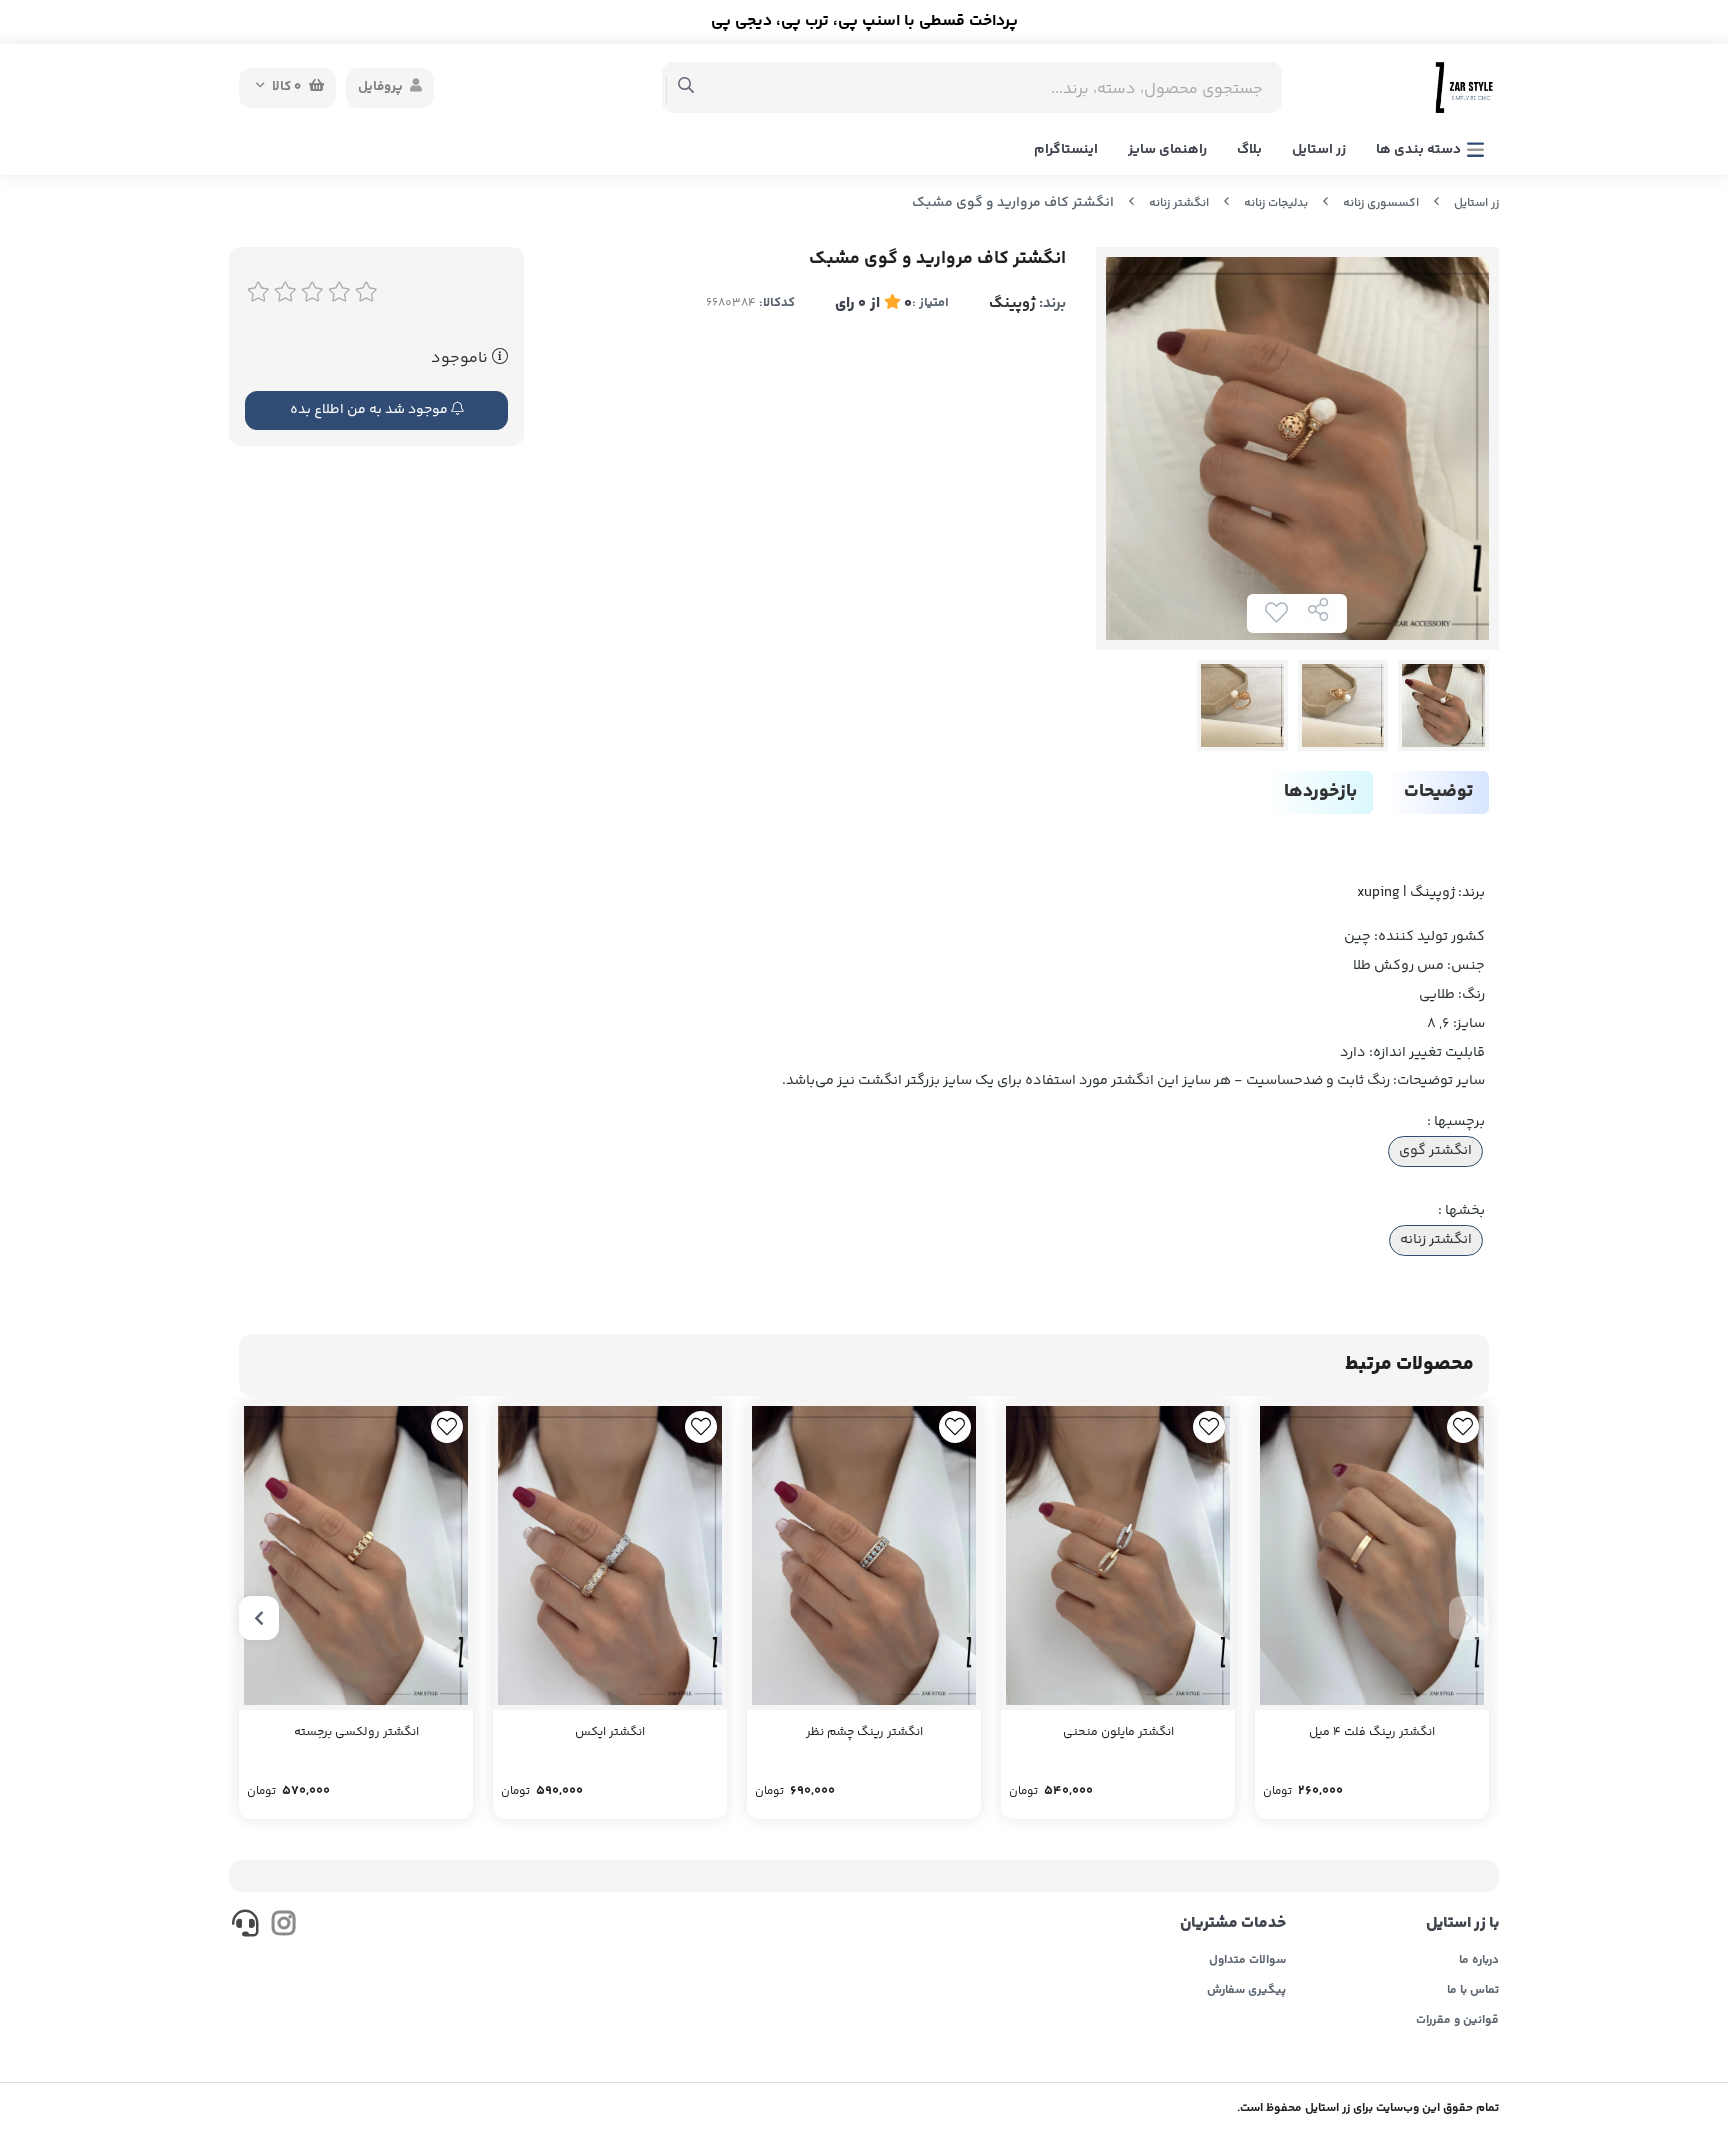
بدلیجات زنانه (1276, 203)
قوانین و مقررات (1457, 2021)
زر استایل (1319, 150)
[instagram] (282, 1927)
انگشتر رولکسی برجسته (356, 1732)
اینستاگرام (1066, 150)
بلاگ (1249, 150)
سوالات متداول (1247, 1961)
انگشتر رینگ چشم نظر (864, 1732)
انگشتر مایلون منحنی (1118, 1732)
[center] (686, 88)
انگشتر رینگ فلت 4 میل (1372, 1732)
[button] (1469, 1618)
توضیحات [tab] (1438, 792)
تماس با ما (1473, 1991)
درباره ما (1479, 1961)
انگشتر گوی (1435, 1151)
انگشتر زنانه (1179, 203)
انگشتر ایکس (610, 1732)
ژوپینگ (1012, 303)
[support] (245, 1927)
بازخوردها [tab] (1320, 792)
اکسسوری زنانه (1381, 203)
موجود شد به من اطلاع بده (370, 410)
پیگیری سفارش (1246, 1991)
